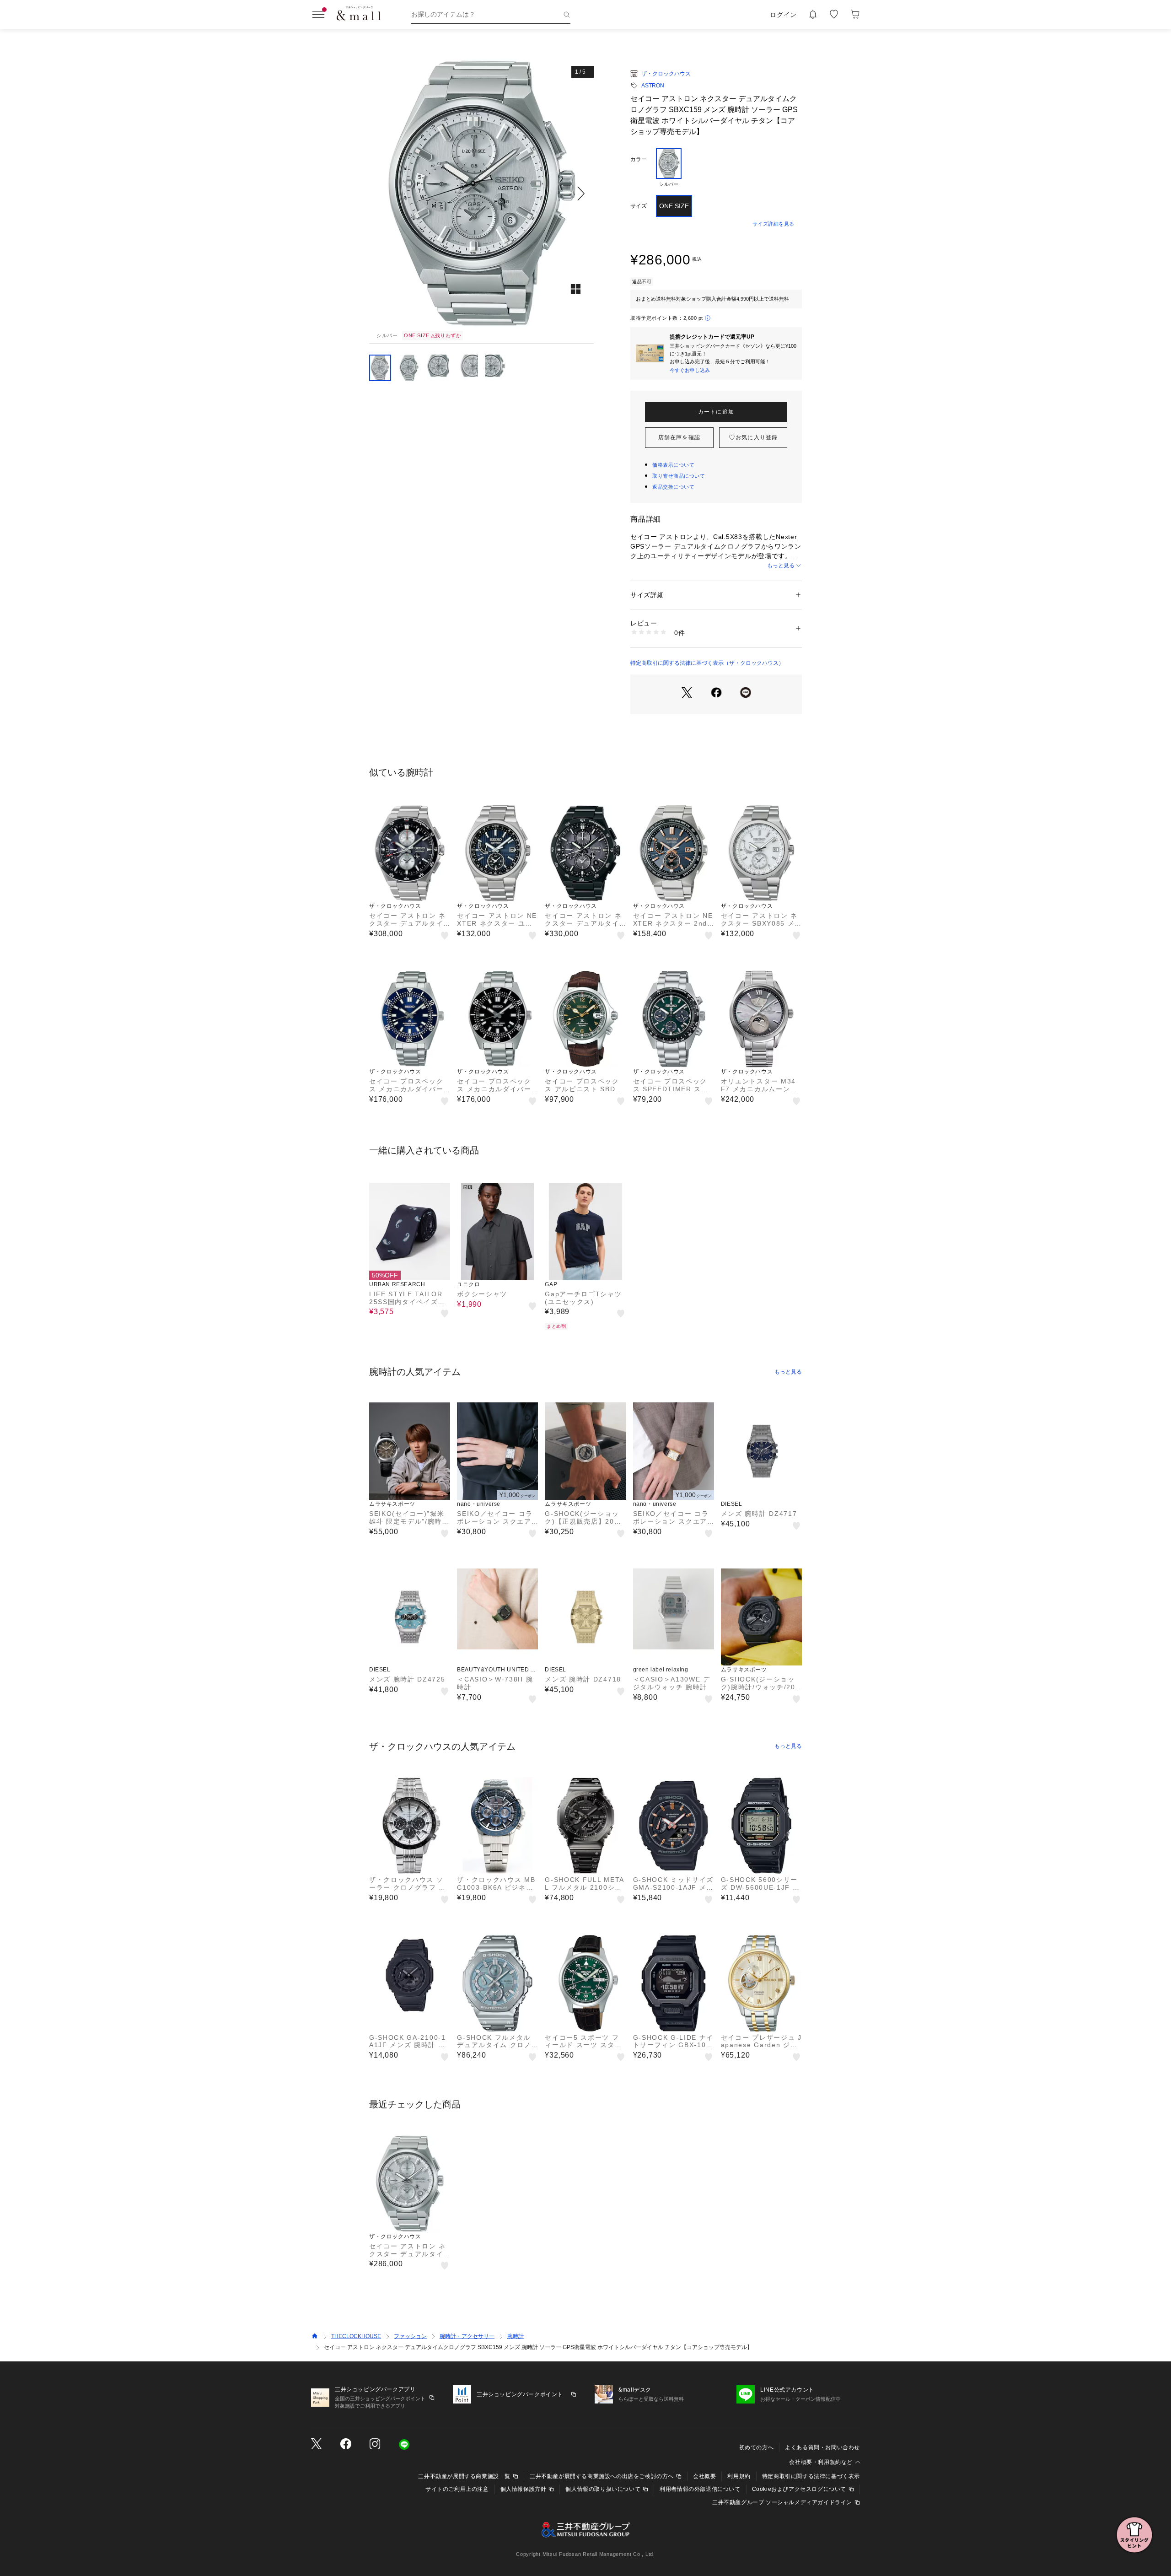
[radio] (669, 168)
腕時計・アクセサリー (467, 2336)
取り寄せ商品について (679, 476)
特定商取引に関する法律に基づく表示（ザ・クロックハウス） (707, 663)
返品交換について (673, 487)
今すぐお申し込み (690, 370)
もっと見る (781, 566)
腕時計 (516, 2336)
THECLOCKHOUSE (356, 2336)
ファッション (410, 2336)
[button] (481, 193)
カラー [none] (639, 159)
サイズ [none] (639, 206)
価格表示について (673, 465)
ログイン (783, 15)
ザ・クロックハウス (666, 74)
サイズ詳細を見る (774, 224)
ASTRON (653, 86)
